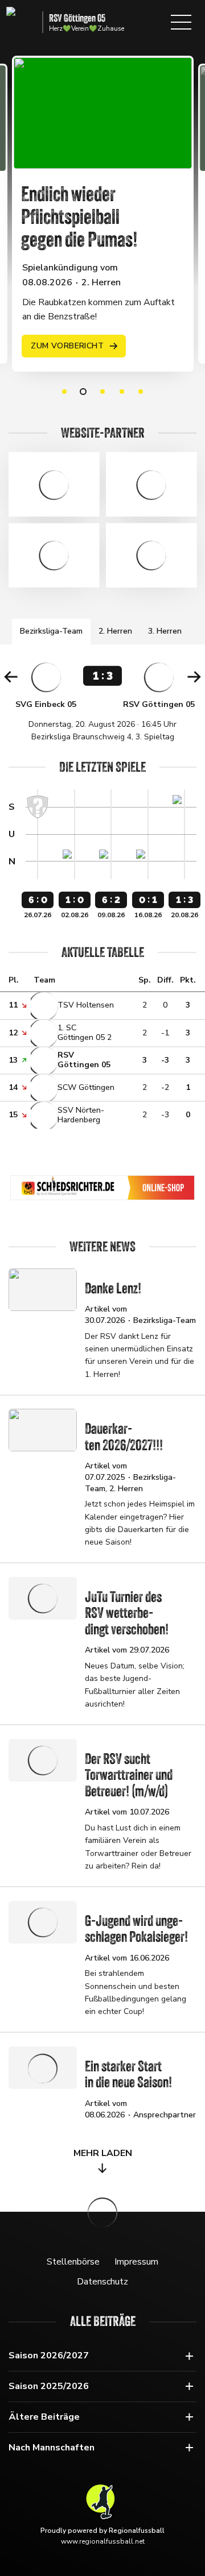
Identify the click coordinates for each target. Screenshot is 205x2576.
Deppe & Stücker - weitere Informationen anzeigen (54, 484)
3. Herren (165, 631)
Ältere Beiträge (44, 2417)
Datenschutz (102, 2282)
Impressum (136, 2262)
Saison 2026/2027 (49, 2356)
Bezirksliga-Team (51, 631)
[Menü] (181, 22)
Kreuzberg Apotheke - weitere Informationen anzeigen (151, 484)
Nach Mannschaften (52, 2448)
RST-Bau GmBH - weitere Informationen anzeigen (151, 555)
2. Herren (115, 631)
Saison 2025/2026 (49, 2386)
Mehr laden (103, 2153)
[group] (102, 701)
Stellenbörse (73, 2262)
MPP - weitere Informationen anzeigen (54, 555)
